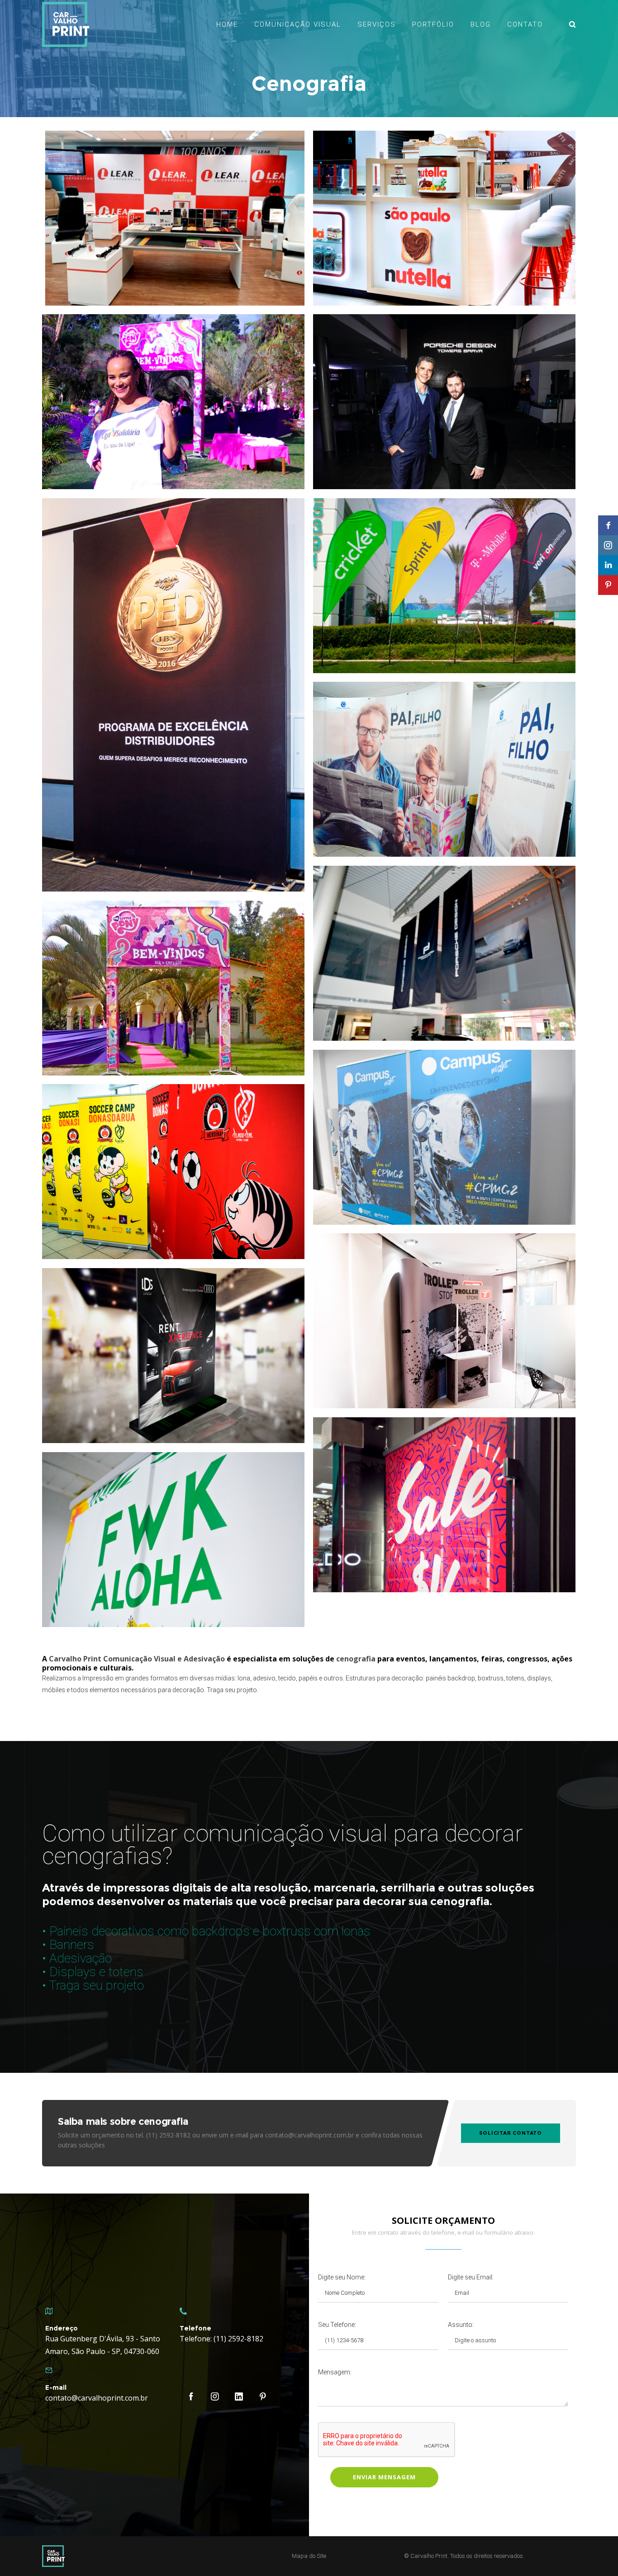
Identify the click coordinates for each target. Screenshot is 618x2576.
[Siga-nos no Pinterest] (608, 585)
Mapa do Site (309, 2556)
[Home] (128, 2556)
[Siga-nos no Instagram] (608, 545)
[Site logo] (66, 24)
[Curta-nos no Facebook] (608, 525)
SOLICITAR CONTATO (511, 2133)
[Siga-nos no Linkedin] (608, 565)
